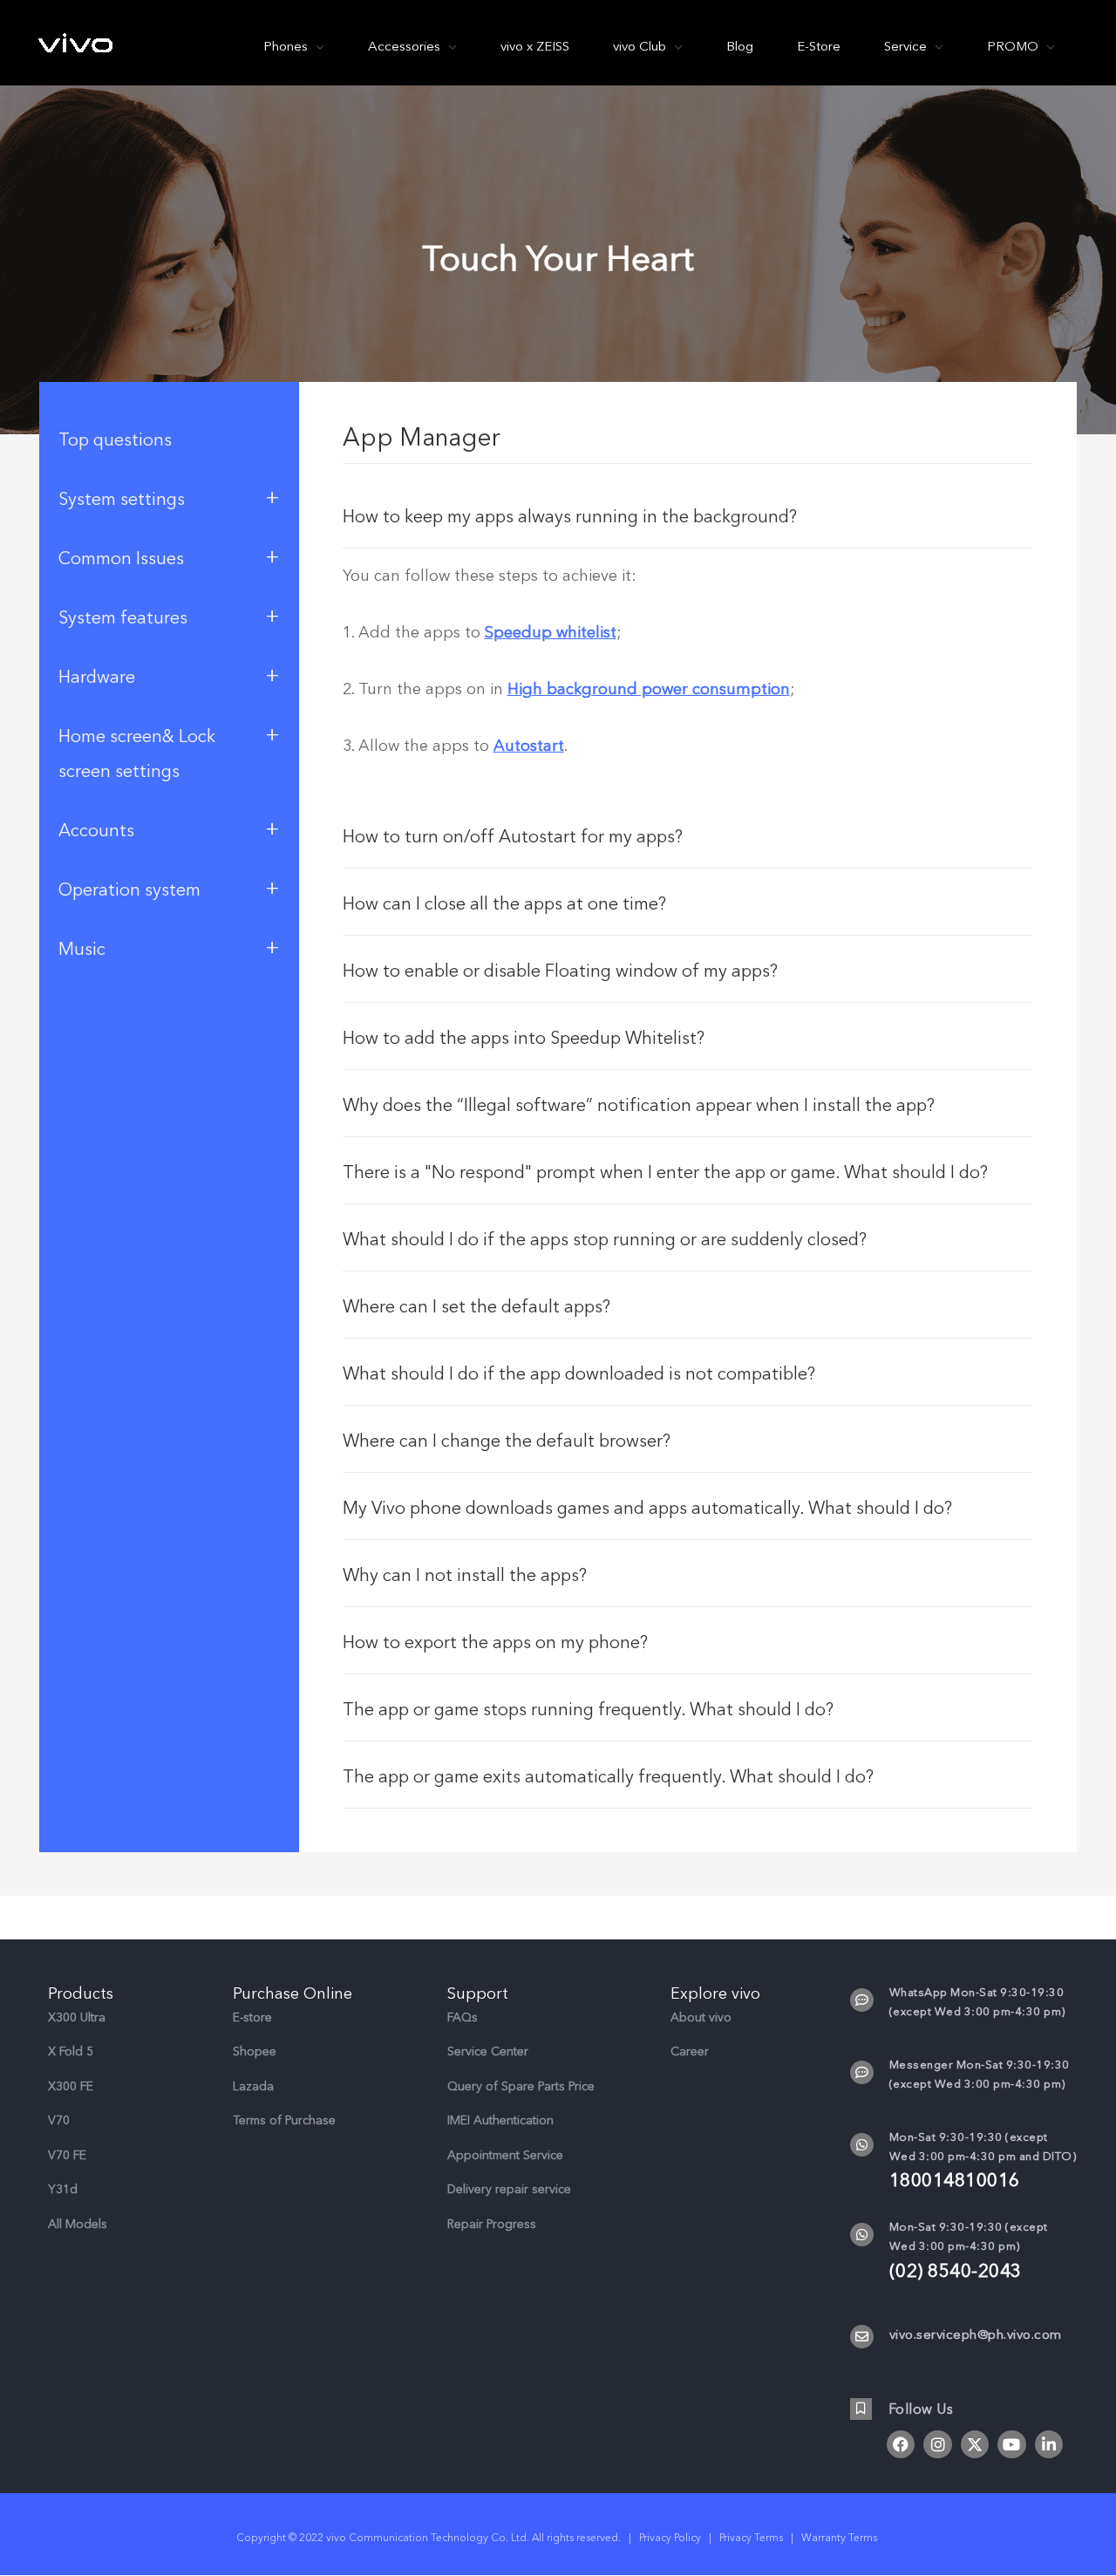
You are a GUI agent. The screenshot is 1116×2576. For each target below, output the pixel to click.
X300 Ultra (77, 2017)
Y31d (63, 2189)
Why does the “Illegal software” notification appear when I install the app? (639, 1105)
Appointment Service (505, 2155)
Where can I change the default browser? (507, 1441)
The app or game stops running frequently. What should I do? (588, 1710)
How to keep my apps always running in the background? (570, 517)
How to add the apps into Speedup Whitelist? (524, 1038)
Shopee (255, 2051)
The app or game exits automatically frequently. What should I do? (608, 1777)
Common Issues (169, 556)
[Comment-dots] (862, 2000)
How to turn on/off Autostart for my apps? (513, 837)
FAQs (463, 2017)
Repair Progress (492, 2224)
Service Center (488, 2051)
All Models (78, 2224)
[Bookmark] (861, 2409)
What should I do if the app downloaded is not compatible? (579, 1374)
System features (169, 616)
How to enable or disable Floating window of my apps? (560, 971)
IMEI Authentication (500, 2120)
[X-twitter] (975, 2444)
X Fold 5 (71, 2051)
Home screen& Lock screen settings (169, 751)
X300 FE (71, 2086)
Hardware (169, 675)
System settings (169, 497)
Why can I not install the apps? (465, 1575)
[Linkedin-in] (1049, 2444)
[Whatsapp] (862, 2145)
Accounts (169, 828)
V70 (59, 2120)
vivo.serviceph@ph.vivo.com (976, 2334)
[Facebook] (901, 2444)
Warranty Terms (840, 2538)
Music (169, 947)
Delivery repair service (509, 2189)
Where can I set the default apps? (476, 1307)
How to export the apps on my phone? (495, 1642)
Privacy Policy (670, 2538)
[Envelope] (862, 2337)
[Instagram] (937, 2444)
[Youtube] (1011, 2444)
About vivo (701, 2017)
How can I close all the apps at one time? (504, 904)
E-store (252, 2017)
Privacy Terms (751, 2538)
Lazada (253, 2086)
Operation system (169, 888)
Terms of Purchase (284, 2120)
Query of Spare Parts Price (521, 2086)
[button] (688, 515)
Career (690, 2051)
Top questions (115, 440)
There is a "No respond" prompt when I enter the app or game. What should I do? (665, 1172)
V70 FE (67, 2155)
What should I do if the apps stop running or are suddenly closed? (605, 1240)
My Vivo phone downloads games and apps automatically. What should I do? (647, 1508)
